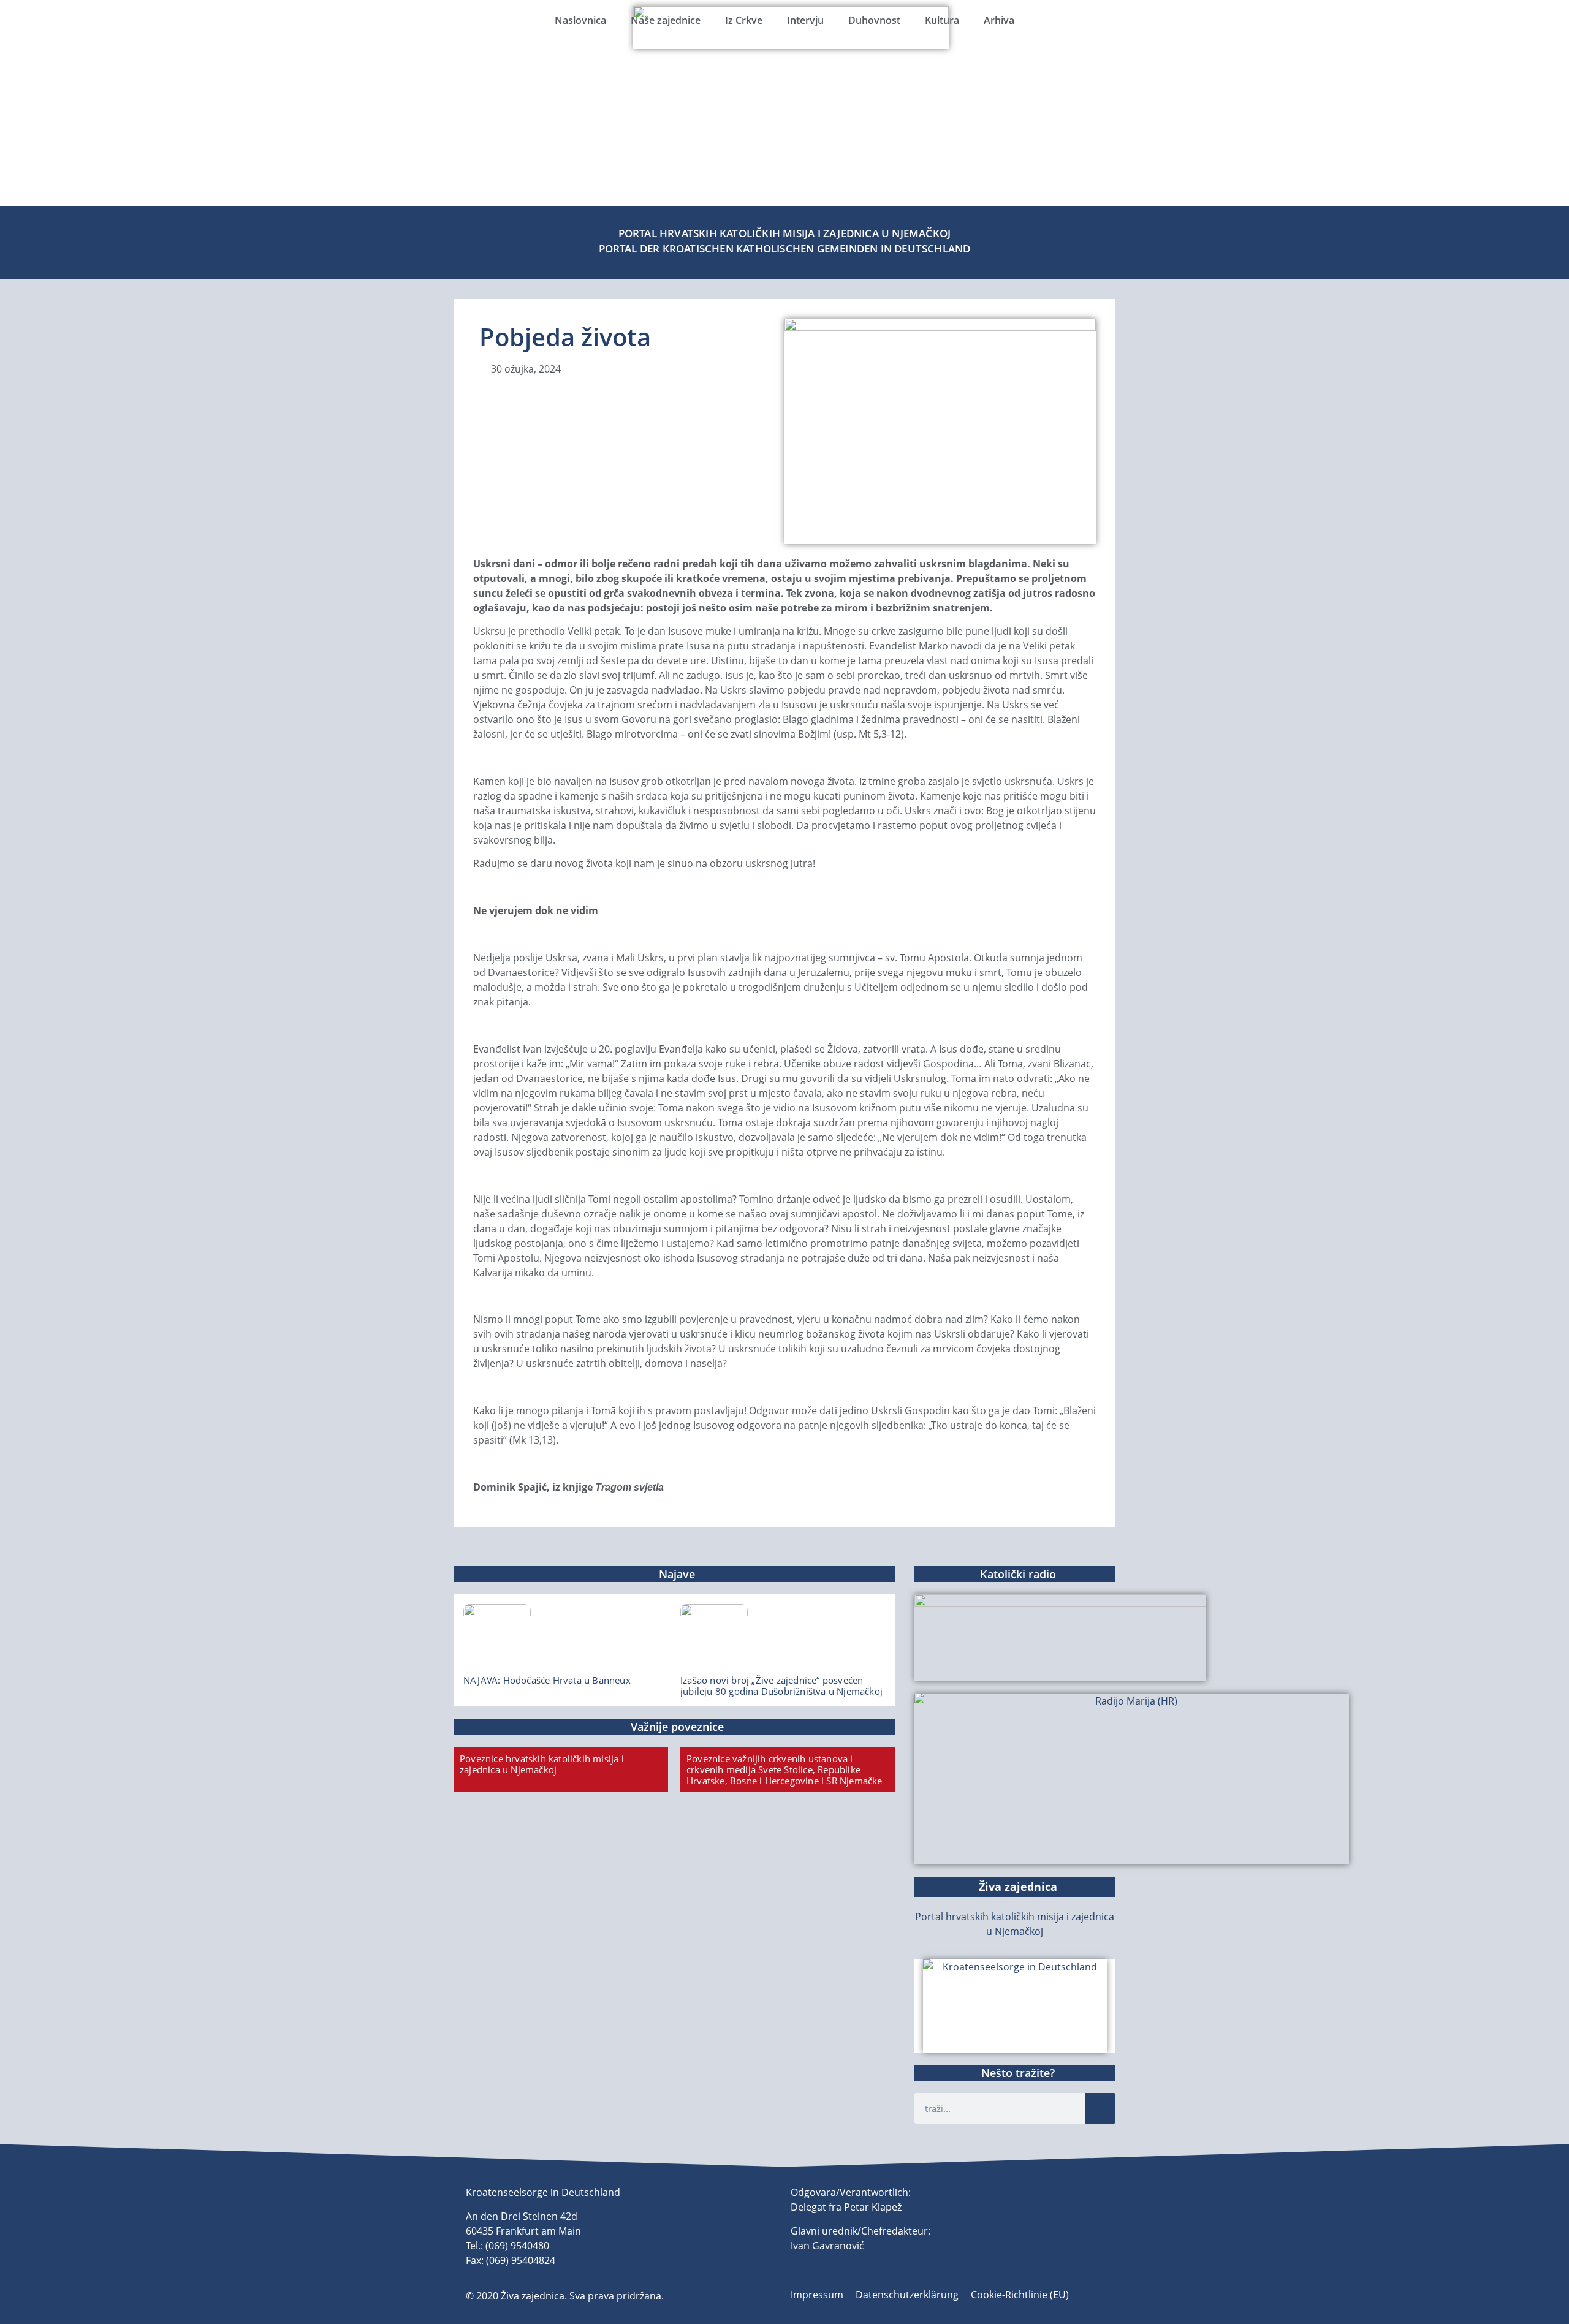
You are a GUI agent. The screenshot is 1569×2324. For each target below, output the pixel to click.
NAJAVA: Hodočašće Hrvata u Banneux (547, 1680)
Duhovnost (874, 20)
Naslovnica (580, 20)
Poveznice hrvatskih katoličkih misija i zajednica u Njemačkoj (542, 1764)
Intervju (805, 20)
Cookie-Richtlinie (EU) (1020, 2295)
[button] (18, 117)
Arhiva (999, 20)
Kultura (942, 20)
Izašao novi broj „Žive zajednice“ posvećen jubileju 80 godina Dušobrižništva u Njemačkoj (781, 1686)
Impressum (817, 2295)
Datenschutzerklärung (907, 2295)
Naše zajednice (666, 20)
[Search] (1100, 2108)
